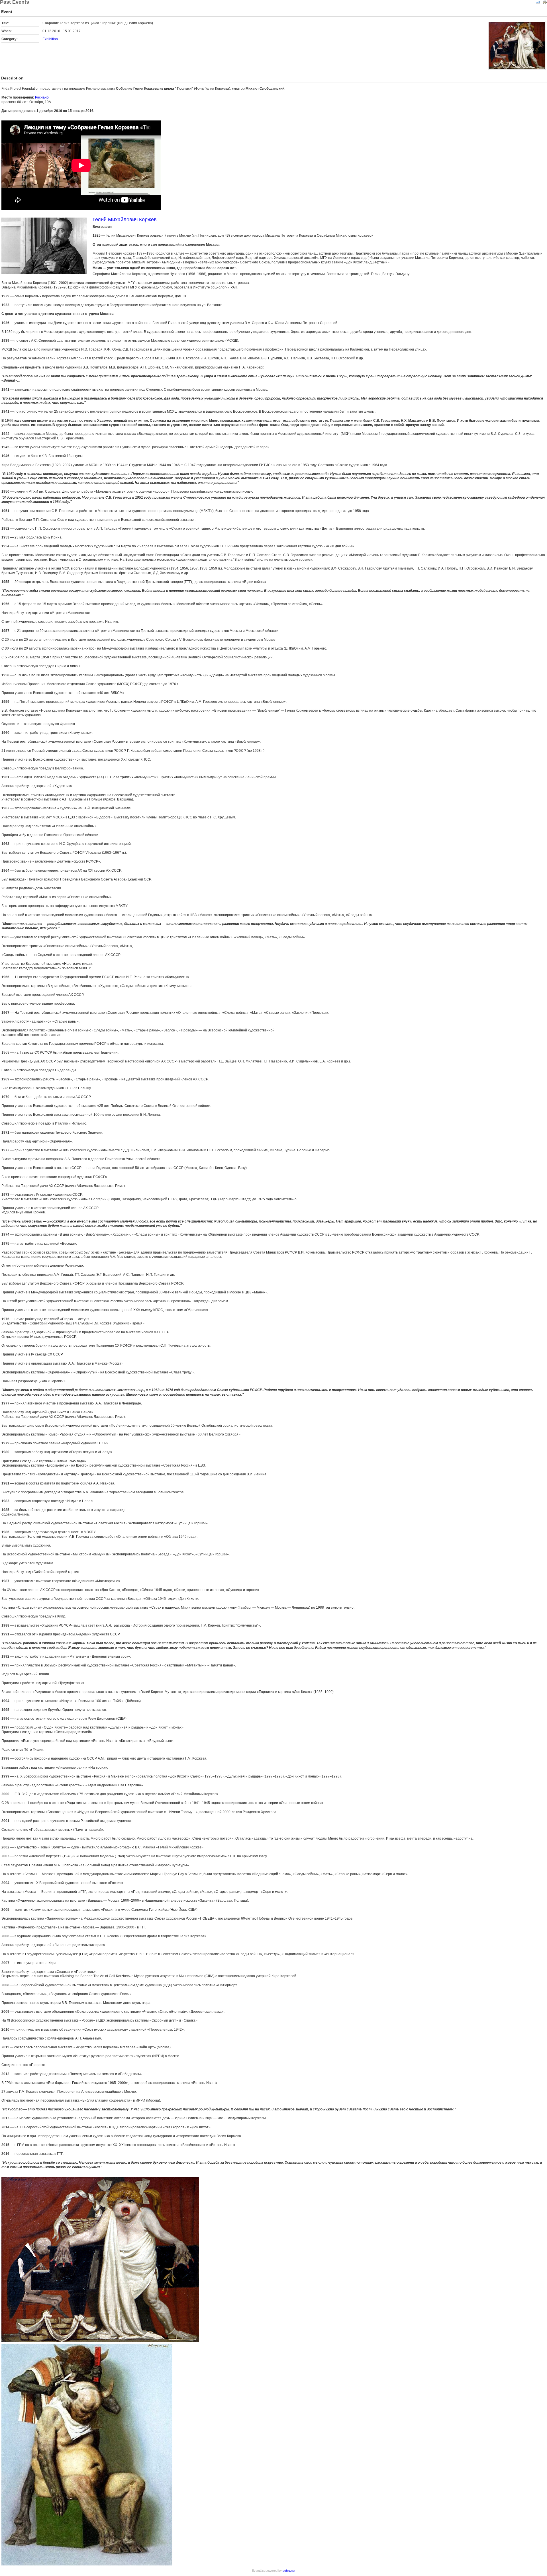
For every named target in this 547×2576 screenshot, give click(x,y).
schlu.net (289, 2571)
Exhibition (50, 39)
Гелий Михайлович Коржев (125, 220)
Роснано (42, 97)
